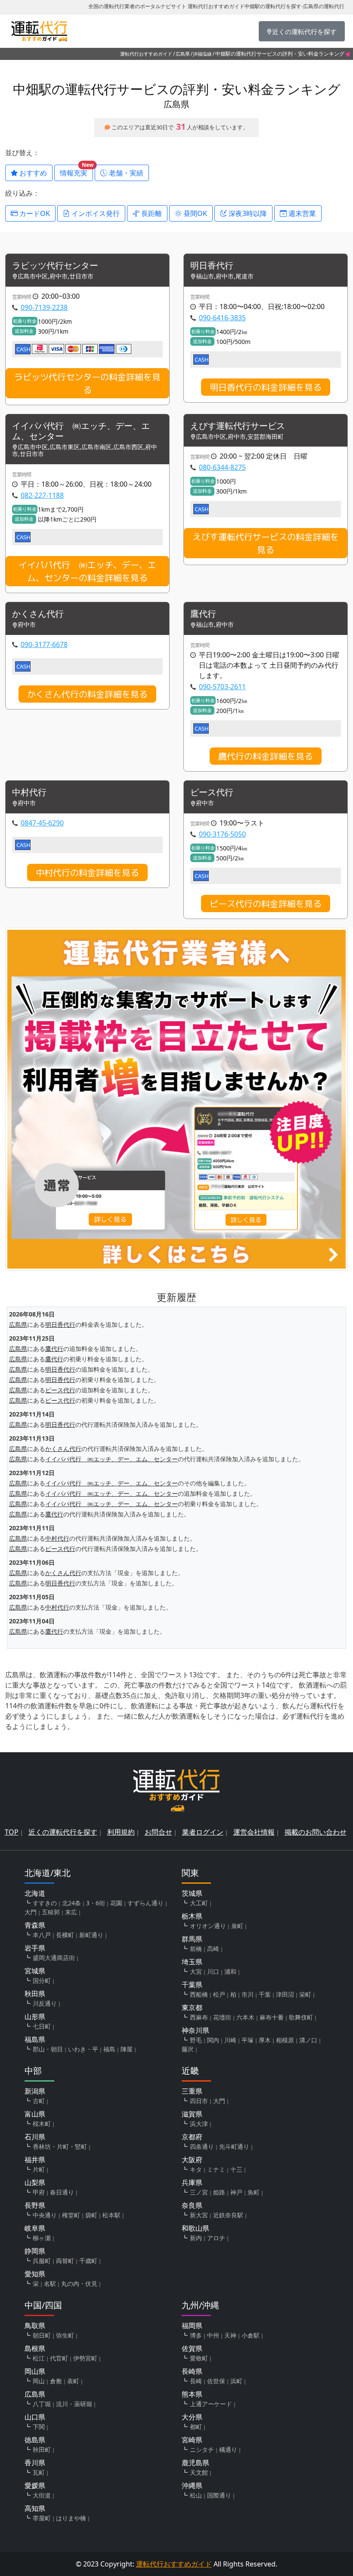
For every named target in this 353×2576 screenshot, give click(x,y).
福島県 (35, 2039)
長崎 (196, 2381)
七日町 (42, 2026)
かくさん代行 (38, 614)
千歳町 (88, 2261)
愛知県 (35, 2274)
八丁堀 (42, 2404)
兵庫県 (192, 2182)
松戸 (219, 1994)
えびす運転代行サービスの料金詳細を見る (266, 543)
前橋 (196, 1949)
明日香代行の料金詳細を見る (266, 387)
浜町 (236, 2381)
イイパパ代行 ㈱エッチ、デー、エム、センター (81, 431)
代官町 (59, 2358)
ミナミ (216, 2169)
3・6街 (96, 1903)
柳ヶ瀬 (42, 2238)
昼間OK (194, 213)
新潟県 (35, 2091)
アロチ (216, 2238)
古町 (39, 2101)
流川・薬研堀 (74, 2404)
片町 (39, 2169)
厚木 (265, 2040)
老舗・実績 (125, 173)
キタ (196, 2169)
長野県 (35, 2205)
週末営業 (301, 213)
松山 (196, 2495)
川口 (213, 1971)
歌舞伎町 (301, 2017)
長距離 (151, 213)
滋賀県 (192, 2114)
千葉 (265, 1994)
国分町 (42, 1980)
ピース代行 (212, 792)
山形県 (35, 2016)
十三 (236, 2169)
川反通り (45, 2003)
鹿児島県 (195, 2463)
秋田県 (35, 1994)
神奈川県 (195, 2030)
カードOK (34, 213)
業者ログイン (203, 1832)
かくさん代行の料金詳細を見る (87, 694)
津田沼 (285, 1994)
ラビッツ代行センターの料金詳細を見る (87, 383)
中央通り (45, 2215)
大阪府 (192, 2160)
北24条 (71, 1903)
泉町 (237, 1926)
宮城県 (35, 1971)
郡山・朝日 (48, 2049)
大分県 (192, 2417)
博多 (196, 2335)
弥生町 (65, 2335)
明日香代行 (212, 266)
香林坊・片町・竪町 (60, 2146)
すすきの (45, 1903)
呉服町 (42, 2261)
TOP (12, 1832)
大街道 (42, 2495)
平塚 (248, 2040)
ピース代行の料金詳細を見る (266, 903)
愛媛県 (35, 2485)
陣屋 (127, 2049)
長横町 (65, 1935)
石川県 (35, 2137)
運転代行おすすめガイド (146, 54)
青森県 (35, 1925)
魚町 (254, 2192)
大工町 (199, 1903)
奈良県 (192, 2205)
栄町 (305, 1994)
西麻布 (199, 2017)
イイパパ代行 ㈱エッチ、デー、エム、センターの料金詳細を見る (87, 571)
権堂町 (71, 2215)
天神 (230, 2335)
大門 (31, 1912)
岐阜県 (35, 2228)
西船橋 (199, 1994)
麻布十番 (272, 2017)
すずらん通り (146, 1903)
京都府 (192, 2137)
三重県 (192, 2091)
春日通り (62, 2192)
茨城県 (192, 1893)
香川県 (35, 2463)
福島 (109, 2049)
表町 (73, 2381)
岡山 (39, 2381)
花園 (116, 1903)
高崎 (213, 1949)
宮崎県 (192, 2440)
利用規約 (121, 1832)
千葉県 (192, 1985)
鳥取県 (35, 2326)
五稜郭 (51, 1912)
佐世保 (216, 2381)
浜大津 (199, 2124)
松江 (39, 2358)
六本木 (245, 2017)
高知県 (35, 2508)
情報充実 (76, 171)
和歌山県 (195, 2228)
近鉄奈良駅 (228, 2215)
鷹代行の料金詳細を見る (266, 756)
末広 (71, 1912)
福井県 (35, 2160)
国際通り (219, 2495)
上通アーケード (211, 2404)
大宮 (196, 1971)
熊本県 (192, 2394)
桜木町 (42, 2124)
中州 (213, 2335)
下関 (39, 2427)
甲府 (39, 2192)
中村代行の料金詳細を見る (87, 872)
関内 (213, 2040)
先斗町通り (234, 2146)
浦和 (230, 1971)
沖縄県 (192, 2485)
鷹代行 (203, 614)
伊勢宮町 (85, 2358)
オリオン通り (208, 1926)
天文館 (199, 2472)
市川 (248, 1994)
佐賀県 (192, 2348)
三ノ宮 (199, 2192)
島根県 (35, 2348)
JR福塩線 (203, 54)
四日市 (199, 2101)
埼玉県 (192, 1962)
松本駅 (111, 2215)
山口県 (35, 2417)
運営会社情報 (254, 1832)
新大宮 (199, 2215)
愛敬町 (199, 2358)
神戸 (236, 2192)
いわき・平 (83, 2049)
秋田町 (42, 2449)
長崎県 (192, 2371)
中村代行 (29, 792)
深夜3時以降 (247, 213)
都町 (196, 2427)
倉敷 (56, 2381)
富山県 (35, 2114)
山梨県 (35, 2182)
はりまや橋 (71, 2518)
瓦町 (39, 2472)
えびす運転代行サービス (238, 426)
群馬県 (192, 1939)
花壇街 (222, 2017)
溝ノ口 (308, 2040)
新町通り (91, 1935)
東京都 (192, 2007)
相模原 (285, 2040)
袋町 (91, 2215)
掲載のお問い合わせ (316, 1832)
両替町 (65, 2261)
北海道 (35, 1893)
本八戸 (42, 1935)
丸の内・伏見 (79, 2284)
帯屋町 (42, 2518)
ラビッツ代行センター (55, 266)
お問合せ (158, 1832)
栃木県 (192, 1916)
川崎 (230, 2040)
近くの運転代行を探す (63, 1832)
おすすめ (32, 173)
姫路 (219, 2192)
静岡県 (35, 2251)
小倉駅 (251, 2335)
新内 (196, 2238)
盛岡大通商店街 (54, 1958)
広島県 (183, 54)
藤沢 (188, 2049)
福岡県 (192, 2326)
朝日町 (42, 2335)
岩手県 (35, 1948)
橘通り (228, 2449)
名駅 (50, 2284)
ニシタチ (202, 2449)
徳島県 (35, 2440)
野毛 (196, 2040)
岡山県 (35, 2371)
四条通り (202, 2146)
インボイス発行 (95, 213)
